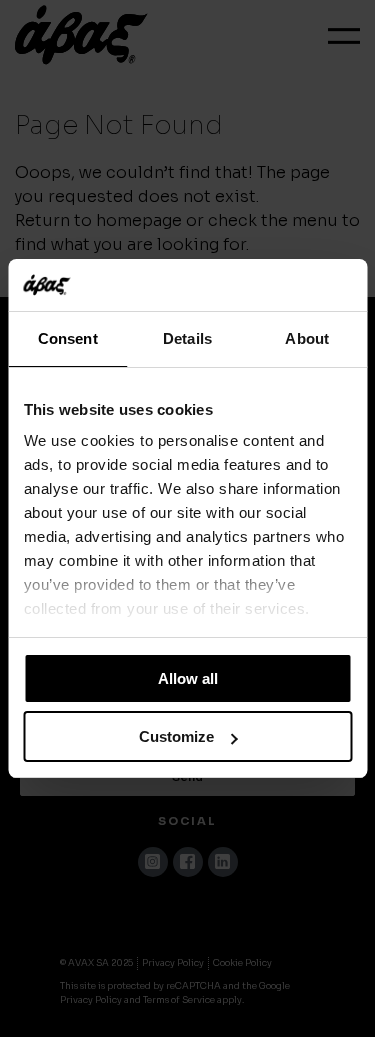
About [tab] (307, 338)
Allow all (188, 678)
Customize (176, 736)
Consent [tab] (68, 338)
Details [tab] (187, 338)
